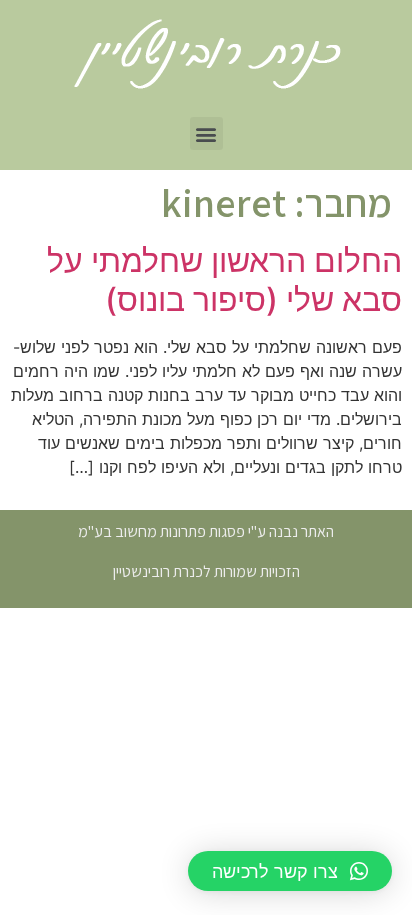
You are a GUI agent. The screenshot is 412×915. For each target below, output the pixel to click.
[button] (206, 133)
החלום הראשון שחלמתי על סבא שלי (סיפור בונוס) (224, 279)
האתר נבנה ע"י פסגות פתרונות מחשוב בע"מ (206, 531)
